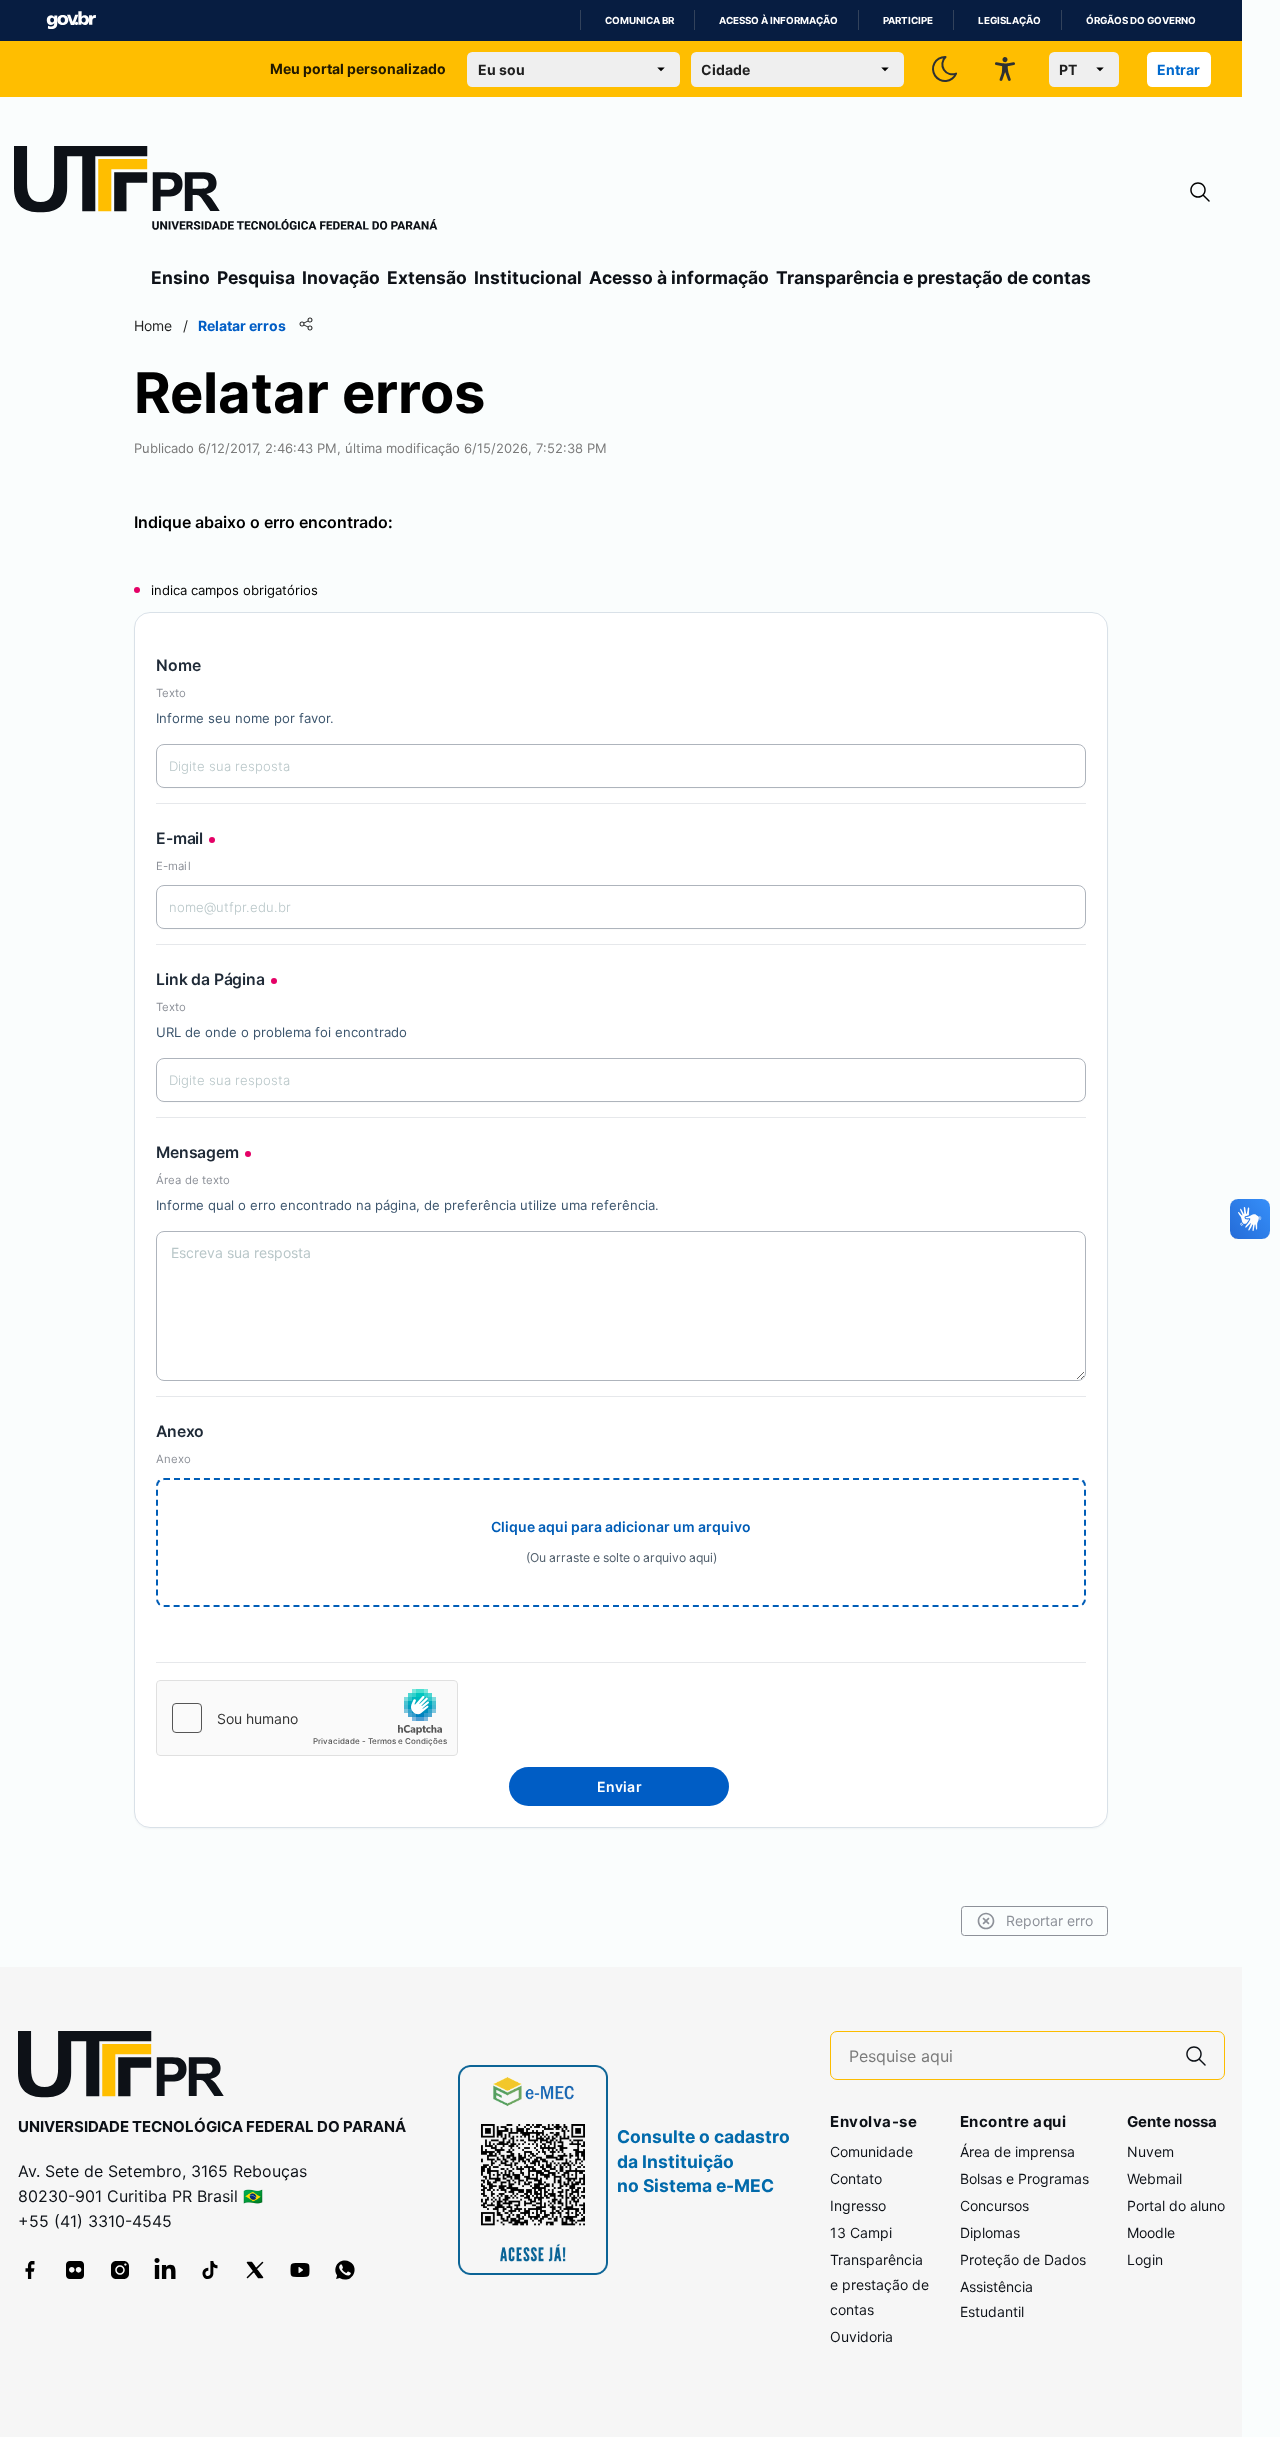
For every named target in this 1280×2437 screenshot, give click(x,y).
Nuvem (1150, 2151)
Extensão (427, 277)
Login (1145, 2259)
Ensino (180, 277)
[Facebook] (30, 2270)
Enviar (619, 1786)
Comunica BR (639, 20)
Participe (908, 20)
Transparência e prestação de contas (933, 277)
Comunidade (871, 2151)
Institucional (528, 277)
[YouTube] (300, 2270)
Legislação (1009, 20)
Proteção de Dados (1023, 2259)
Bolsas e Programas (1024, 2178)
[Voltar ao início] (128, 2068)
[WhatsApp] (345, 2270)
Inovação (341, 277)
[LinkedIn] (165, 2270)
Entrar (1178, 69)
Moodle (1151, 2232)
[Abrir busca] (1200, 192)
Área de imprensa (1017, 2151)
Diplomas (990, 2232)
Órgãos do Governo (1141, 20)
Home (153, 325)
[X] (255, 2270)
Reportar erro (1049, 1920)
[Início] (226, 192)
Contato (856, 2178)
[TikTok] (210, 2270)
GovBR (71, 20)
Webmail (1154, 2178)
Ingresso (858, 2205)
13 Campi (861, 2232)
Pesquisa (256, 277)
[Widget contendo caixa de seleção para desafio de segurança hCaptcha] (307, 1718)
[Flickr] (75, 2270)
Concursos (994, 2205)
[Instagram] (120, 2270)
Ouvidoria (861, 2336)
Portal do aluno (1176, 2205)
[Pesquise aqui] (1196, 2055)
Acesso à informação (778, 20)
